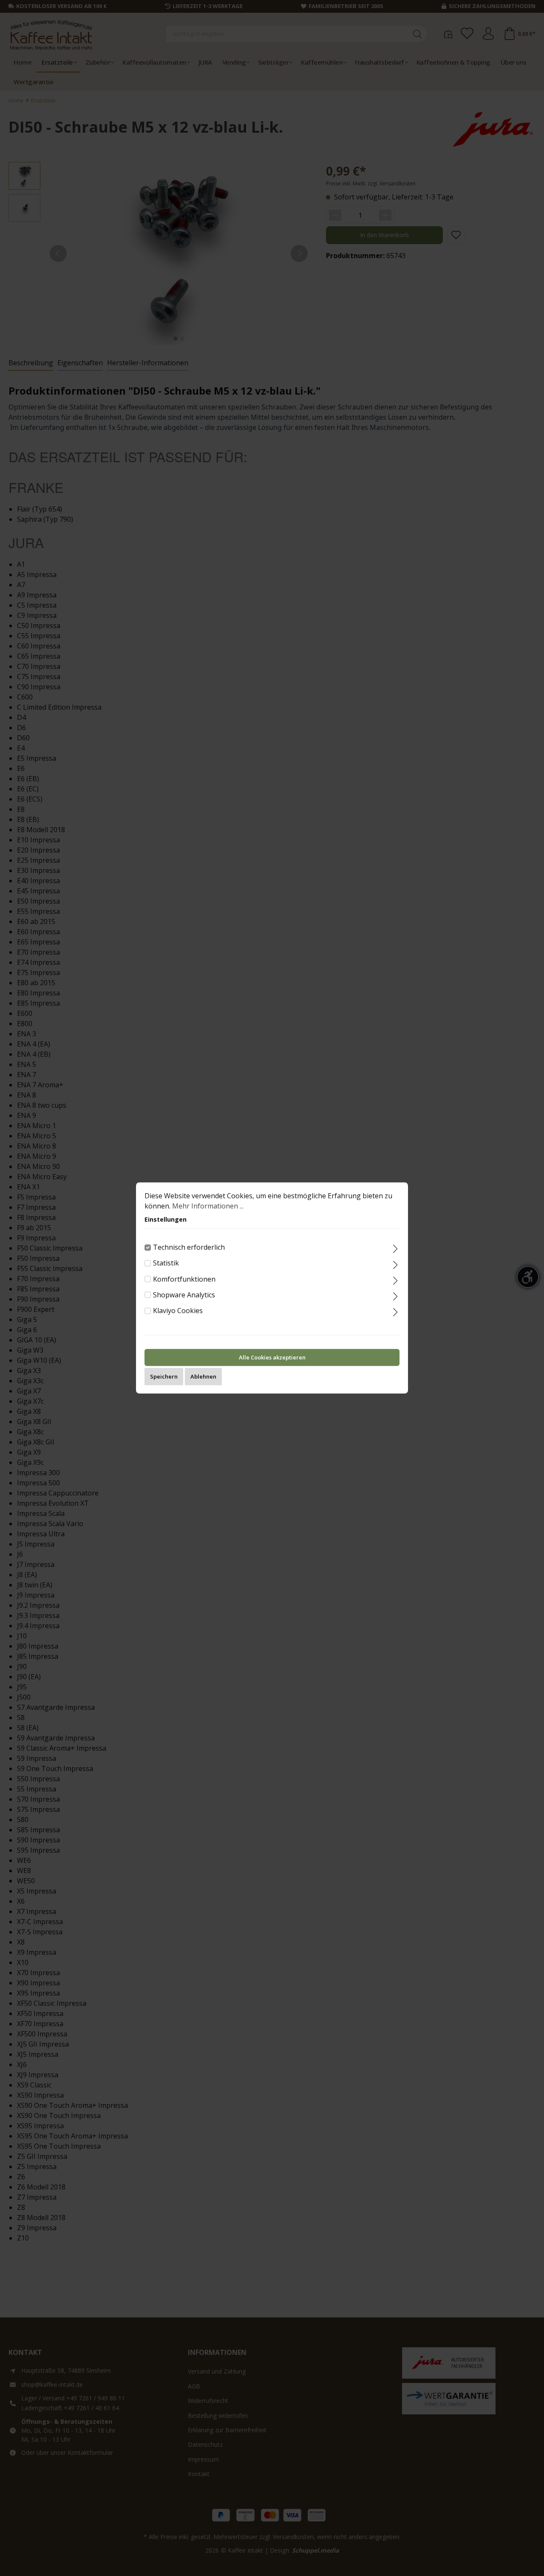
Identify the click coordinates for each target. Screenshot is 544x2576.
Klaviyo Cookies (178, 1311)
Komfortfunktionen (184, 1279)
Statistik (166, 1263)
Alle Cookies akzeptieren (272, 1358)
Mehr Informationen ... (208, 1206)
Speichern (164, 1377)
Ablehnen (203, 1377)
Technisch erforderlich (189, 1247)
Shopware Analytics (184, 1295)
